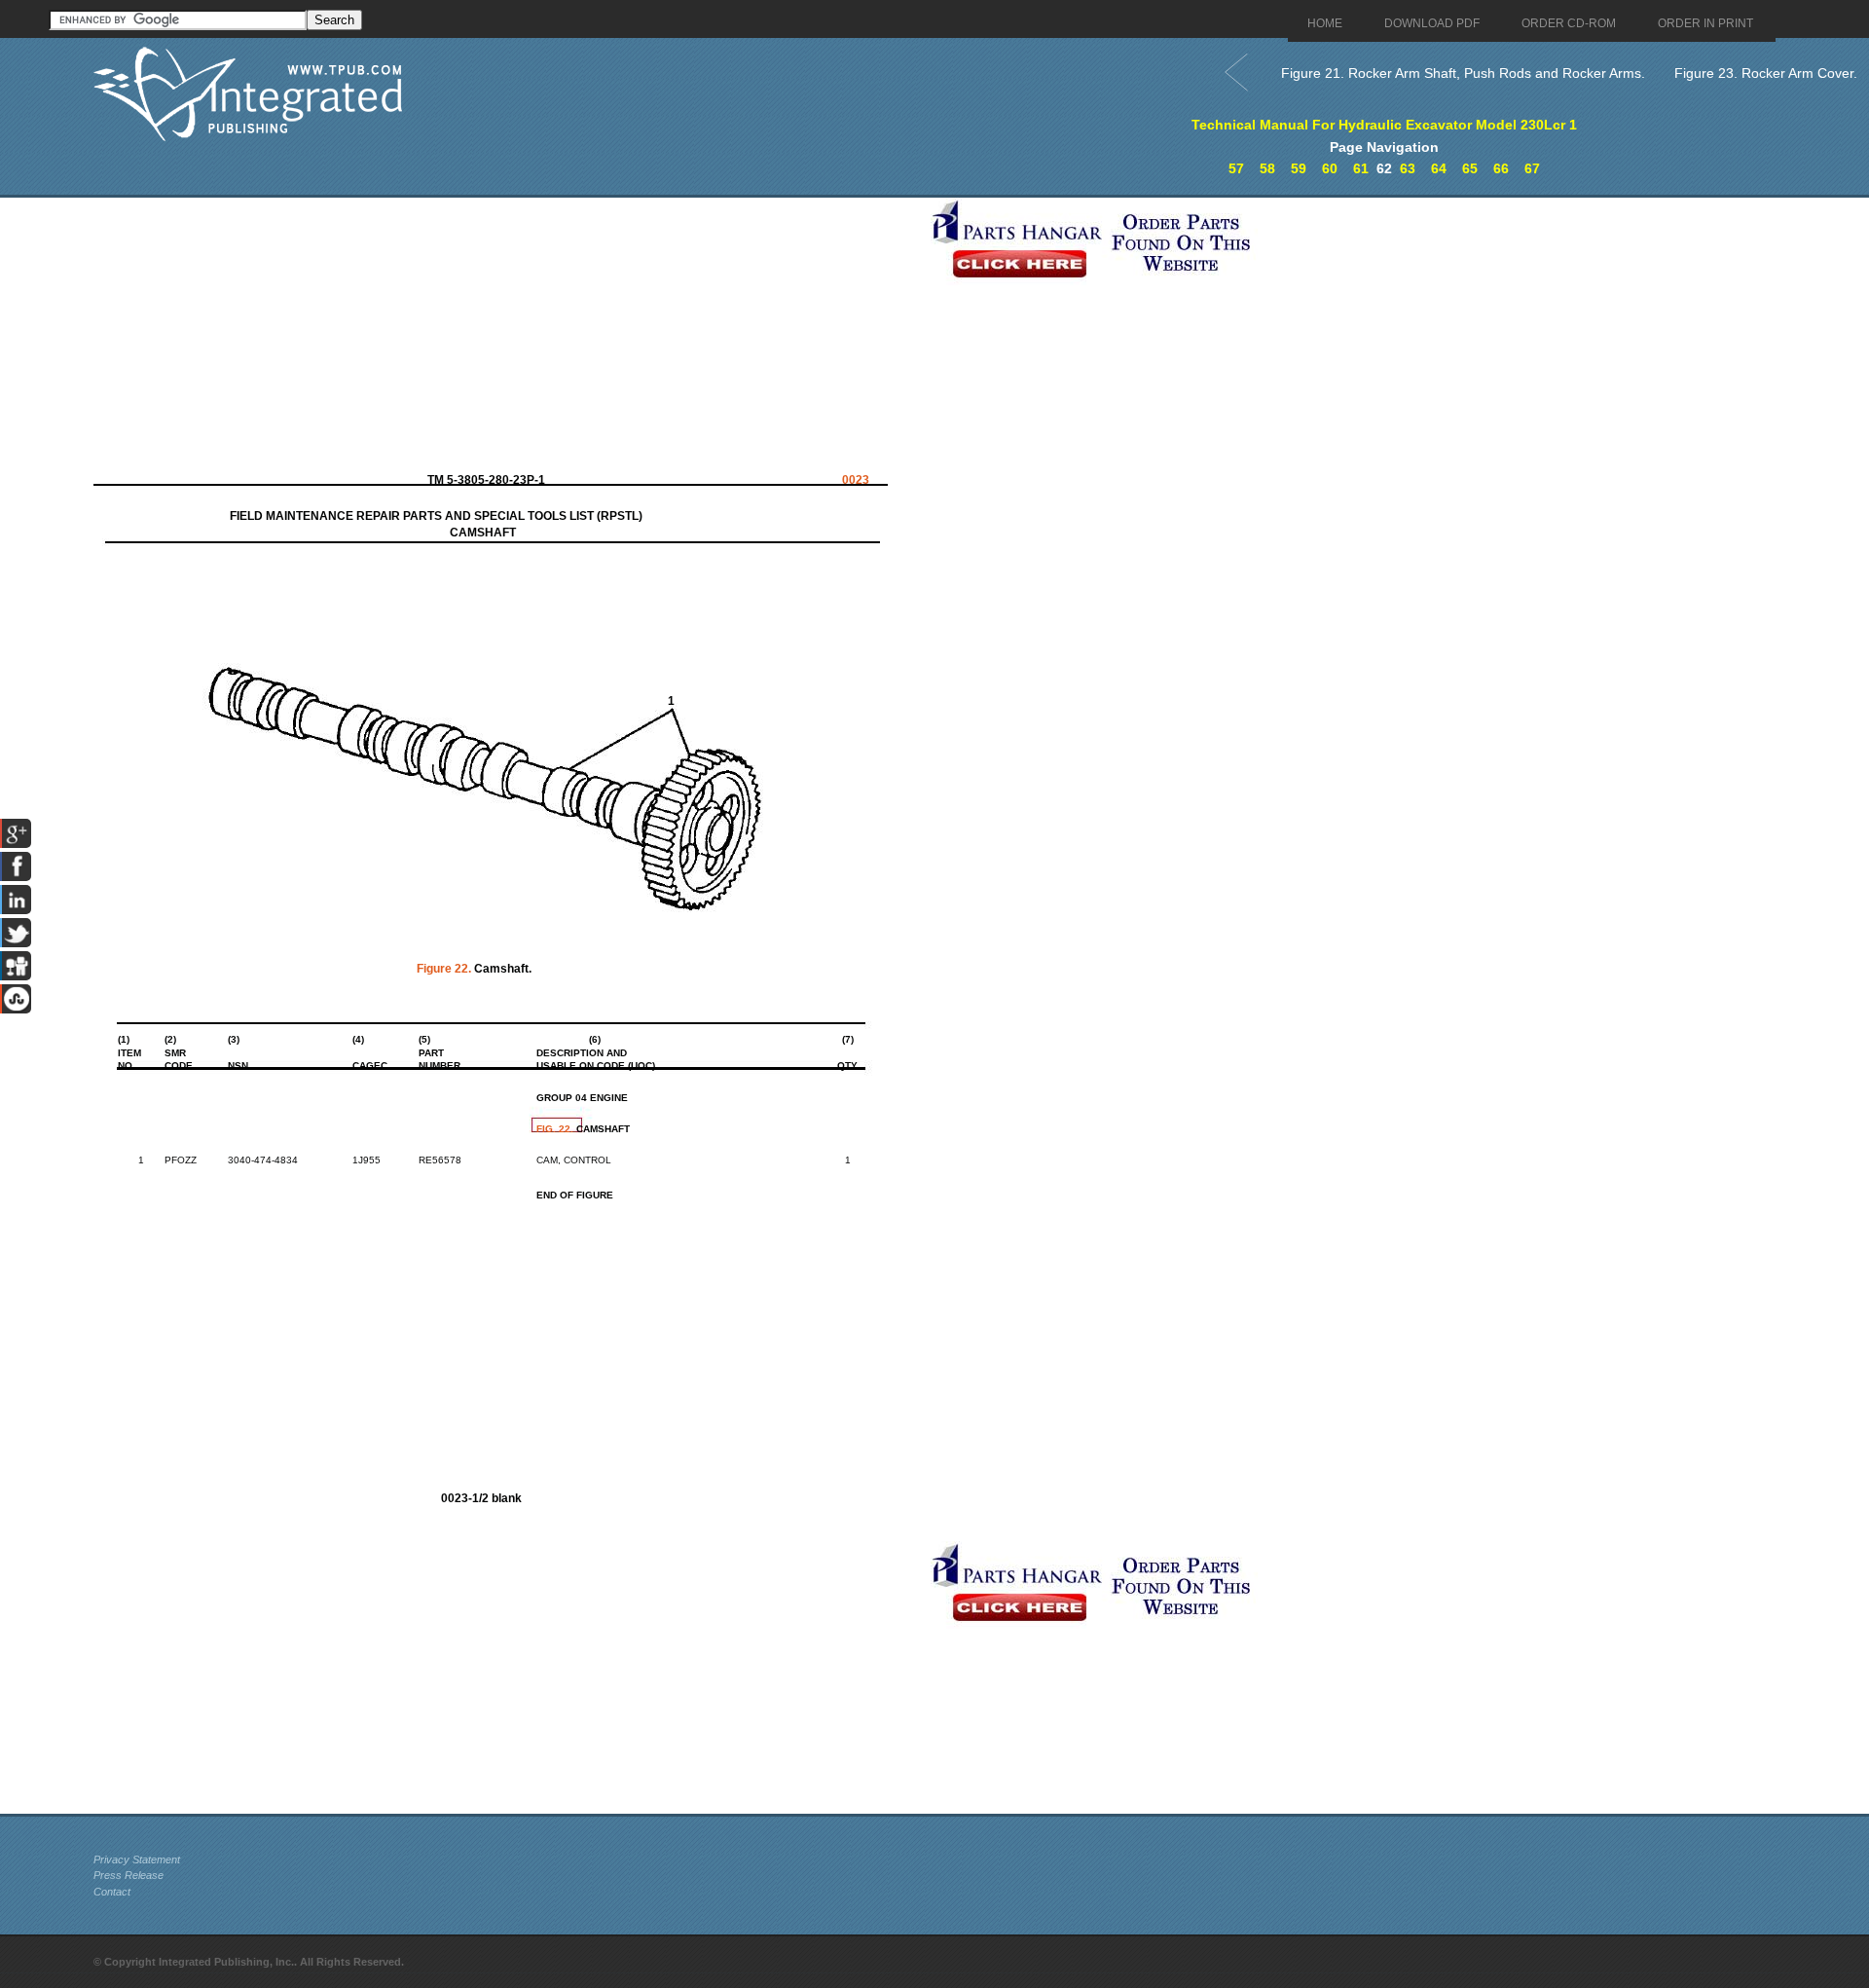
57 (1236, 168)
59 (1299, 168)
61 (1361, 168)
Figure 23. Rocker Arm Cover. (1766, 73)
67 (1532, 168)
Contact (112, 1892)
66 (1501, 168)
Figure (444, 969)
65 (1470, 168)
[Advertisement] (507, 334)
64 (1439, 168)
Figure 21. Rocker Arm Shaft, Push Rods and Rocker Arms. (1463, 73)
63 (1408, 168)
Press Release (128, 1875)
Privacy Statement (137, 1859)
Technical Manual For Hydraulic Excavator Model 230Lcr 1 (1384, 125)
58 (1267, 168)
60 (1330, 168)
